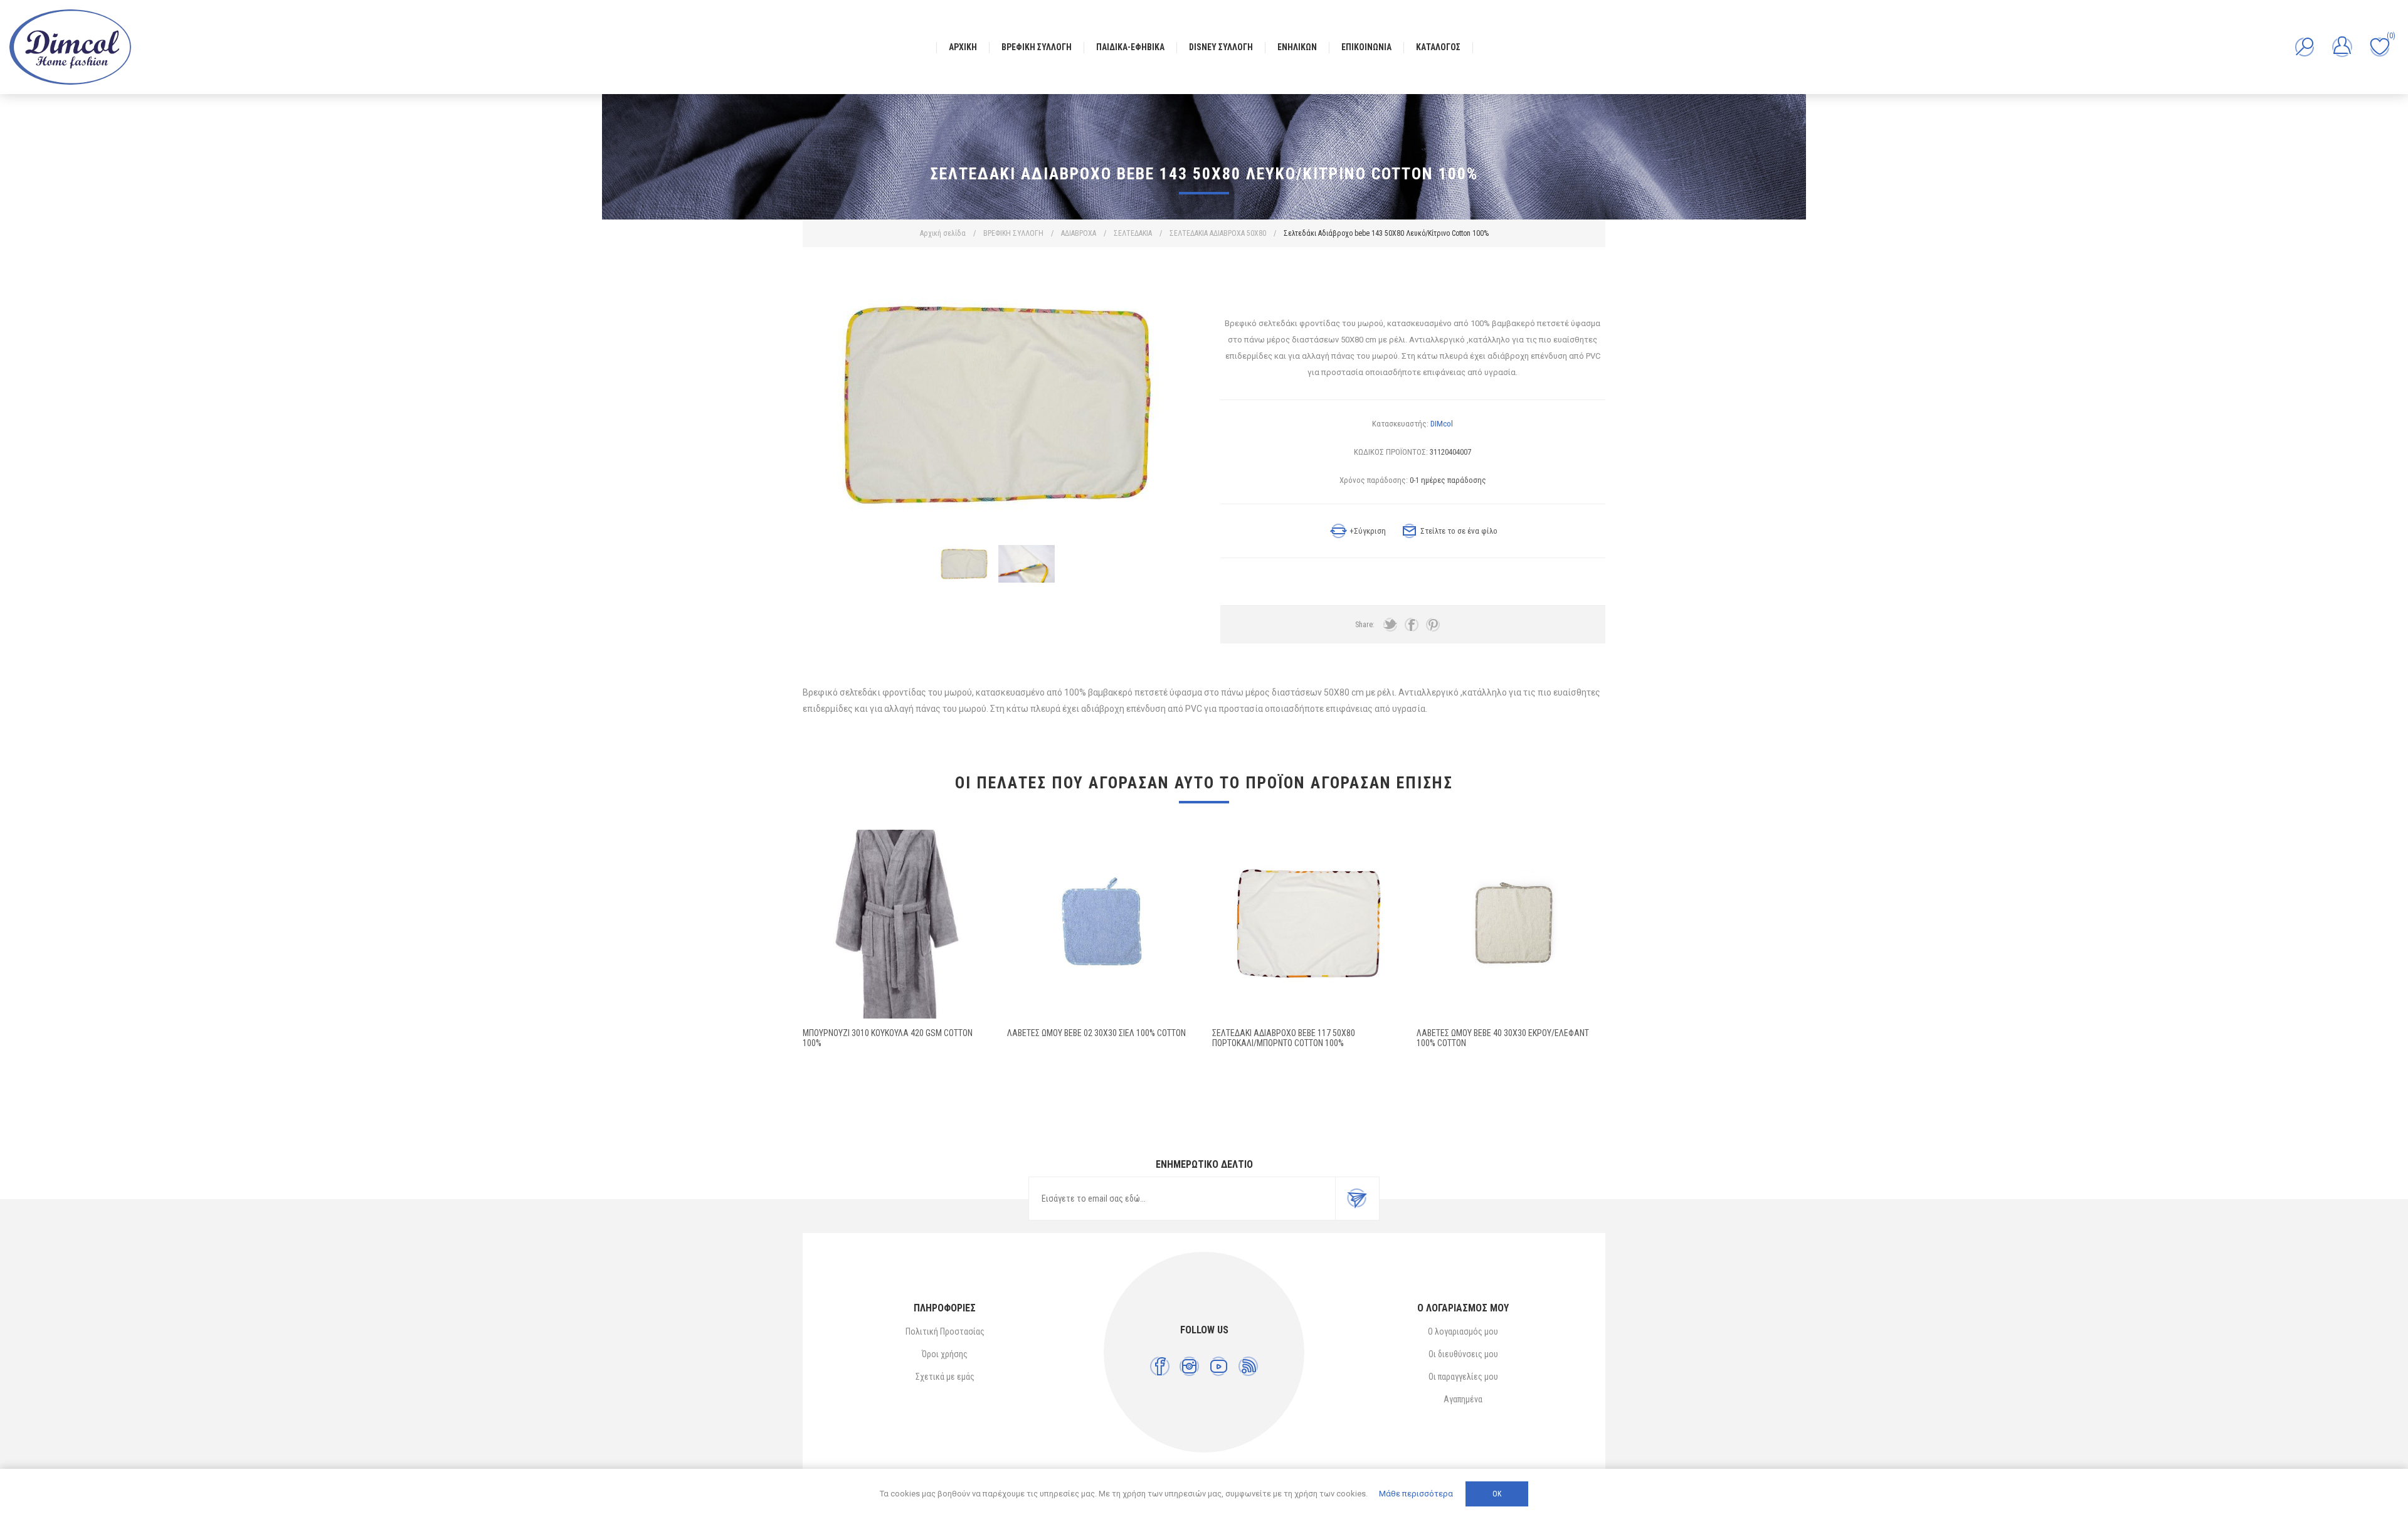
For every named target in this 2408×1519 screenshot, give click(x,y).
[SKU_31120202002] (1101, 924)
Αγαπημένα (1463, 1399)
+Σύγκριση (1368, 531)
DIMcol (1442, 424)
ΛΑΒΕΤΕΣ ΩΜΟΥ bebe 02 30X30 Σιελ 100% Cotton (1096, 1033)
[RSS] (1248, 1366)
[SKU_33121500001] (897, 924)
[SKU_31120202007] (1511, 924)
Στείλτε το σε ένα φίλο (1459, 531)
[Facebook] (1160, 1366)
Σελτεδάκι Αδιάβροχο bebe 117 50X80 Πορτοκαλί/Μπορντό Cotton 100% (1284, 1038)
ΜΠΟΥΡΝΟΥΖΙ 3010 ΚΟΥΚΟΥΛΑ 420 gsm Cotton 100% (888, 1038)
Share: (1365, 625)
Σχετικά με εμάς (945, 1377)
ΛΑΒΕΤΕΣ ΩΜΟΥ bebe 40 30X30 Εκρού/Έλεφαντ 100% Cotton (1503, 1038)
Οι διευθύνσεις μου (1463, 1354)
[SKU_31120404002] (1307, 924)
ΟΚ (1497, 1494)
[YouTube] (1219, 1366)
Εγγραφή (1357, 1199)
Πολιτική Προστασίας (945, 1331)
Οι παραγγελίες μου (1463, 1377)
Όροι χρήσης (945, 1354)
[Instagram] (1189, 1366)
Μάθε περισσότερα (1416, 1494)
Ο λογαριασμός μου (1463, 1331)
